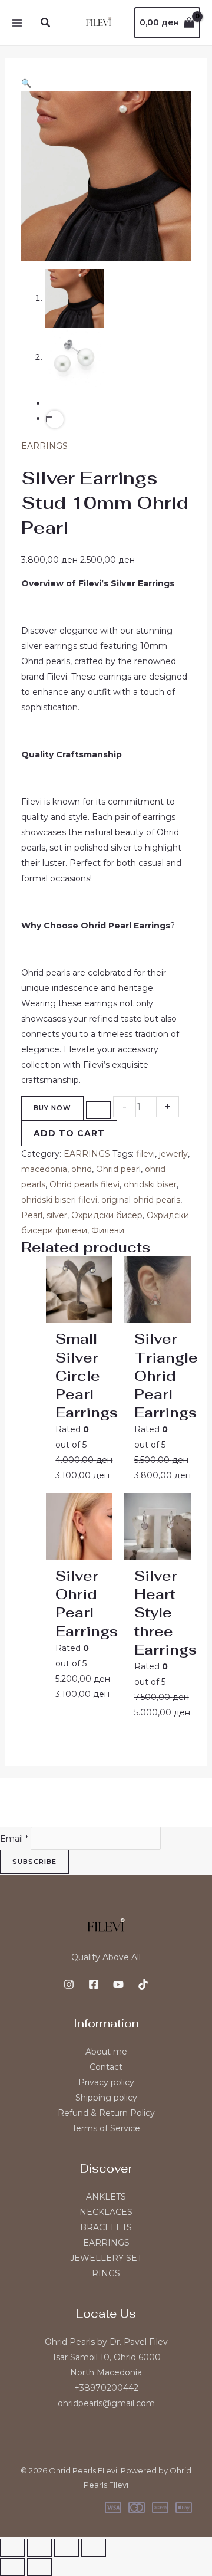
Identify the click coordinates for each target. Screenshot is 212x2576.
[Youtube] (118, 1984)
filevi (145, 1154)
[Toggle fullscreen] (39, 2548)
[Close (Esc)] (94, 2548)
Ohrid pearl (118, 1169)
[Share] (67, 2548)
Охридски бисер (107, 1215)
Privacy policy (106, 2082)
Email (14, 1839)
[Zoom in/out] (12, 2548)
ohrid (82, 1169)
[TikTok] (143, 1984)
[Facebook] (94, 1984)
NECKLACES (106, 2212)
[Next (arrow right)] (39, 2567)
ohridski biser (150, 1184)
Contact (106, 2067)
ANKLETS (106, 2197)
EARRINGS (44, 446)
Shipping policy (106, 2098)
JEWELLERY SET (106, 2258)
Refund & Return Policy (106, 2113)
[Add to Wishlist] (98, 1110)
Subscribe (34, 1862)
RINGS (106, 2273)
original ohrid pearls (141, 1200)
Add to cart (69, 1133)
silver (57, 1215)
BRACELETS (106, 2227)
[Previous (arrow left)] (12, 2567)
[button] (46, 23)
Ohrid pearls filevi (85, 1184)
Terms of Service (106, 2128)
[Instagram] (69, 1984)
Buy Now (52, 1108)
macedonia (44, 1169)
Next (55, 419)
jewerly (173, 1154)
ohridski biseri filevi (59, 1200)
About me (106, 2052)
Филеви (108, 1230)
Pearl (32, 1215)
